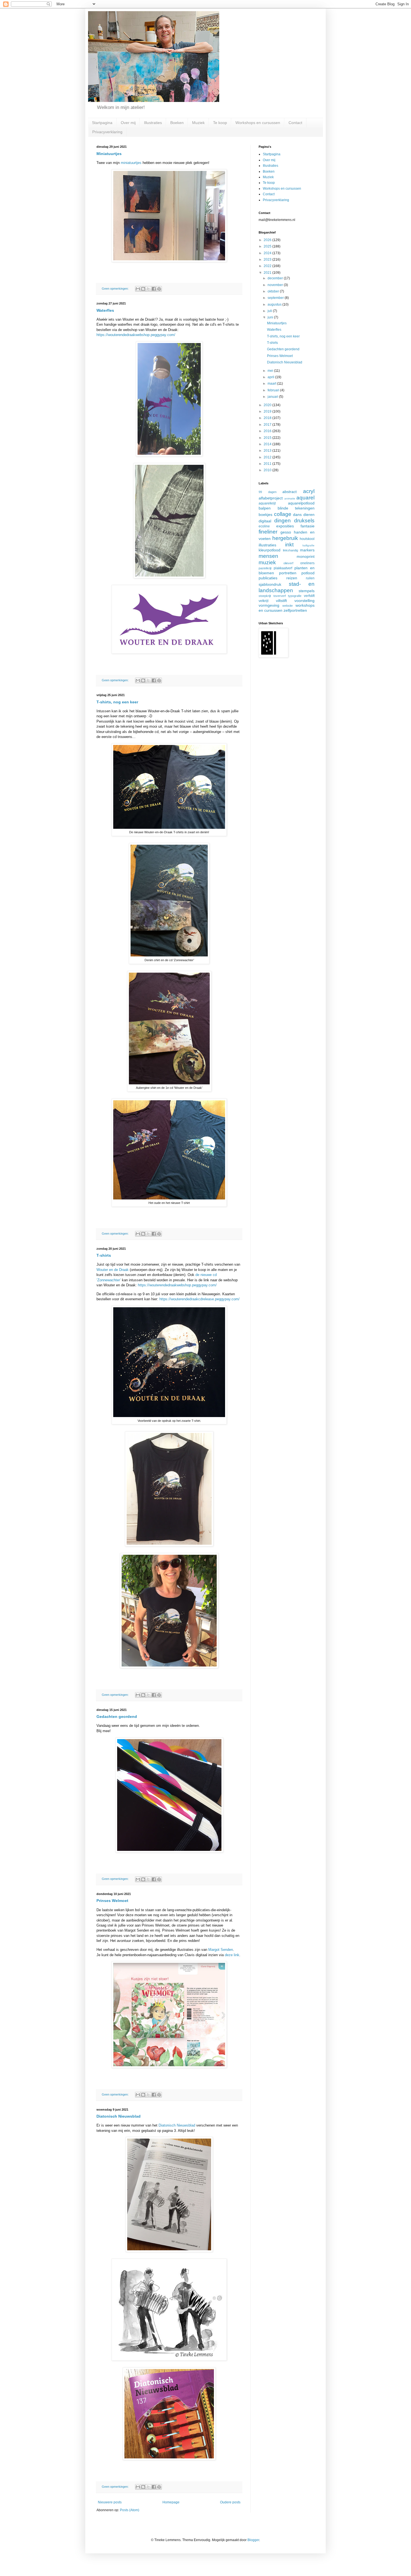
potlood (308, 573)
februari (274, 390)
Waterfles (105, 310)
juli (270, 311)
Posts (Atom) (130, 2510)
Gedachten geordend (117, 1716)
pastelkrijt (265, 568)
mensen (268, 556)
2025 (268, 246)
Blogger (253, 2540)
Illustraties (153, 123)
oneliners (307, 563)
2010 (268, 470)
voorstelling (304, 601)
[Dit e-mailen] (138, 289)
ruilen (310, 578)
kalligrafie (309, 545)
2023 (268, 259)
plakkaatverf (283, 568)
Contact (295, 123)
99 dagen (268, 492)
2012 (268, 457)
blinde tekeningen (296, 508)
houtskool (307, 539)
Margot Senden (221, 1950)
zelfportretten (295, 610)
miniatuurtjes (131, 163)
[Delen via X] (148, 289)
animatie (290, 498)
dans (297, 515)
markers (307, 550)
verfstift (309, 596)
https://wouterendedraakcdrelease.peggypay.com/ (199, 1299)
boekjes (265, 515)
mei (271, 371)
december (276, 278)
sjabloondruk (270, 584)
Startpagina (102, 123)
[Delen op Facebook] (154, 289)
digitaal (265, 521)
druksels (304, 521)
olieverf (288, 563)
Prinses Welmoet (112, 1901)
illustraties (267, 545)
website (288, 606)
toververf (280, 596)
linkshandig (290, 550)
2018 (268, 418)
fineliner (268, 532)
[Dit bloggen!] (143, 289)
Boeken (177, 123)
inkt (289, 545)
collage (283, 514)
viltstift (281, 601)
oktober (274, 291)
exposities (285, 526)
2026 (268, 240)
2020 (268, 405)
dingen (283, 521)
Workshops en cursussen (258, 123)
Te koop (220, 123)
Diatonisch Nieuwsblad (119, 2116)
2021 (268, 273)
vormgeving (269, 605)
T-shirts (104, 1255)
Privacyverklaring (107, 132)
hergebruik (285, 538)
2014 (268, 444)
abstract (290, 492)
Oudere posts (230, 2502)
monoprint (306, 556)
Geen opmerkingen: (116, 289)
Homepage (171, 2502)
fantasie (308, 526)
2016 (268, 431)
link (236, 1955)
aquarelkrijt (267, 503)
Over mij (128, 123)
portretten (288, 573)
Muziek (198, 123)
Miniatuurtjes (109, 154)
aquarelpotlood (301, 503)
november (276, 285)
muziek (267, 562)
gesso (286, 532)
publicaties (268, 578)
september (276, 298)
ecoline (264, 526)
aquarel (305, 498)
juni (271, 317)
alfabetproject (271, 498)
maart (272, 384)
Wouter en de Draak (113, 1270)
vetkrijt (264, 601)
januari (273, 397)
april (271, 377)
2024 (268, 253)
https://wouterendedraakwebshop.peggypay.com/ (136, 335)
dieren (309, 515)
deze (229, 1955)
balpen (265, 508)
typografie (295, 596)
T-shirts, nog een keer (117, 702)
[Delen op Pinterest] (159, 289)
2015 (268, 438)
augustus (275, 304)
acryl (309, 491)
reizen (292, 578)
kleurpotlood (270, 550)
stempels (307, 591)
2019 (268, 411)
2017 (268, 425)
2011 (268, 464)
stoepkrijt (265, 596)
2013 (268, 451)
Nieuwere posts (110, 2502)
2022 (268, 266)
